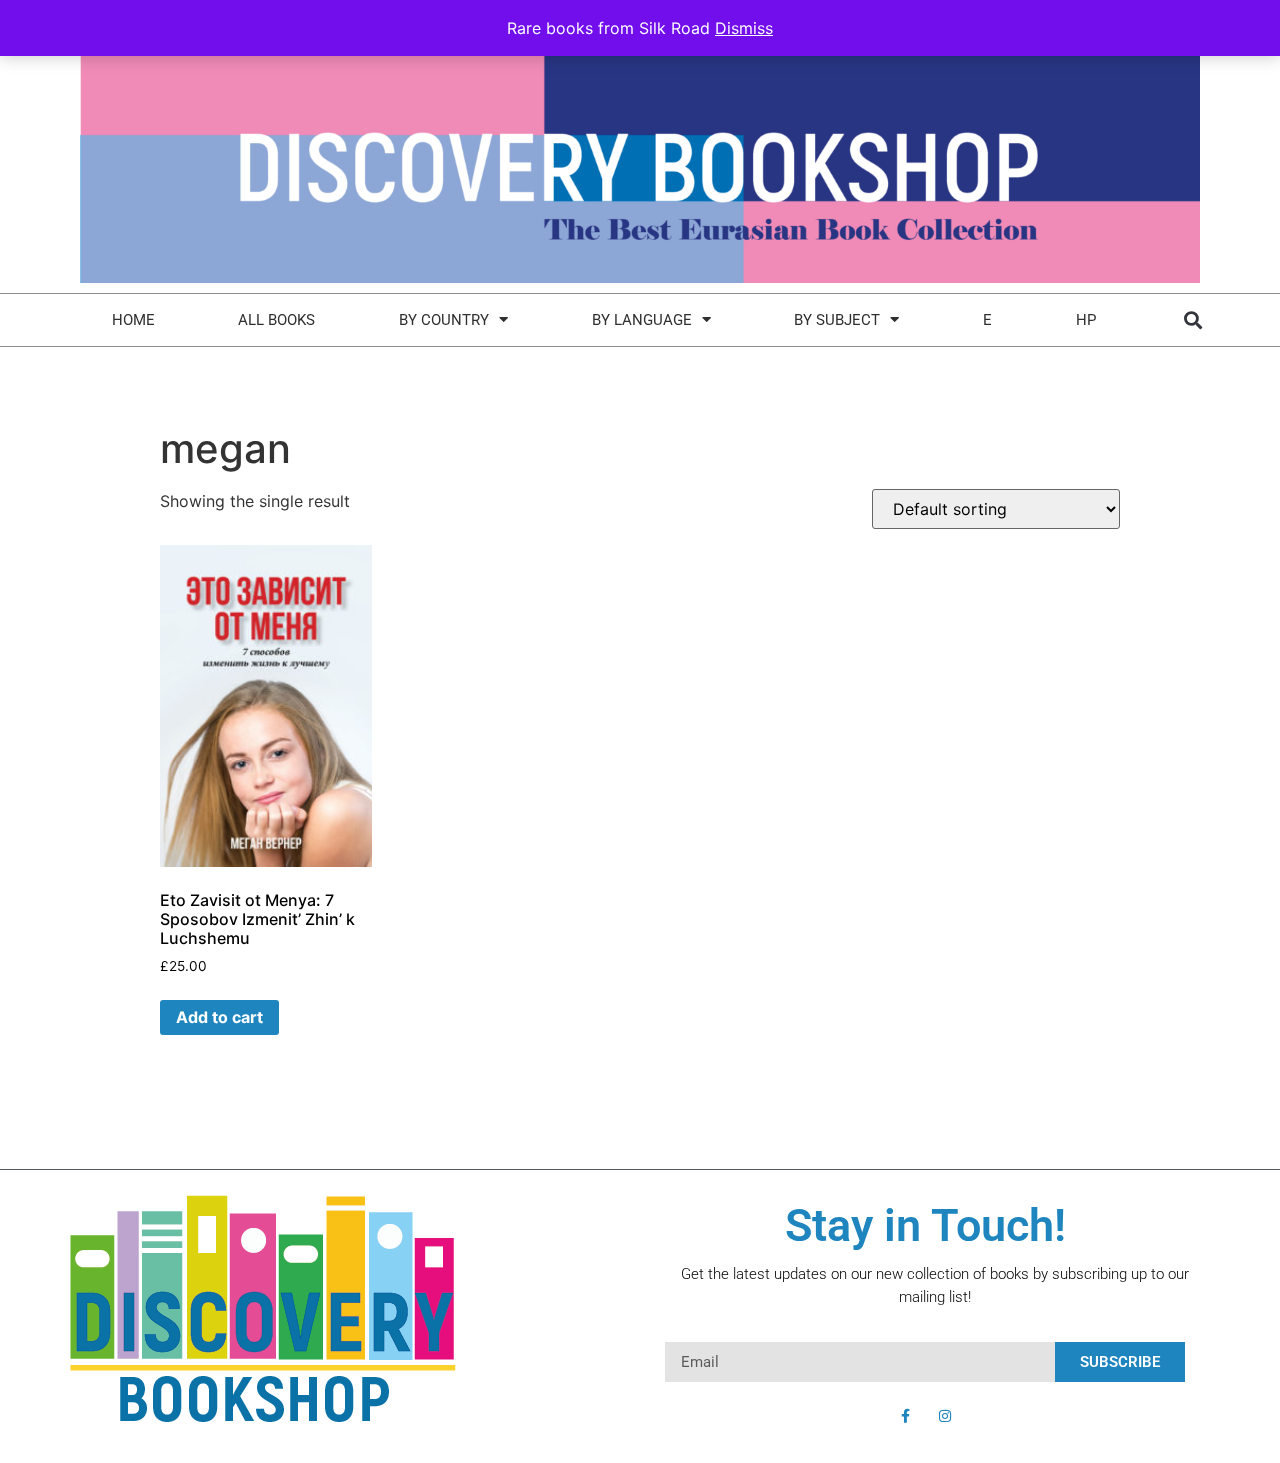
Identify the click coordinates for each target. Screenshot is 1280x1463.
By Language (642, 320)
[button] (1192, 319)
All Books (276, 320)
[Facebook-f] (905, 1416)
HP (1086, 320)
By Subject (837, 320)
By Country (444, 320)
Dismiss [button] (744, 28)
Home (133, 320)
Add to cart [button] (219, 1017)
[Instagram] (945, 1416)
